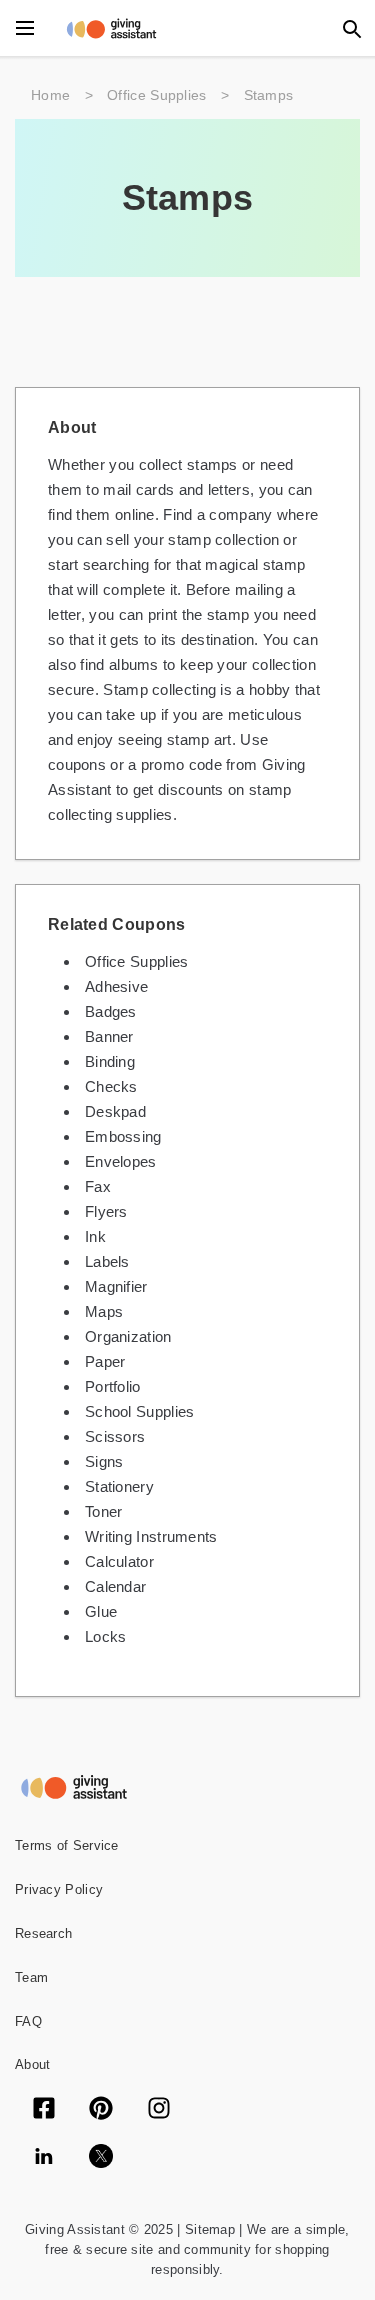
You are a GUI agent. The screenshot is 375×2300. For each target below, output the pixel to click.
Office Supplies (157, 95)
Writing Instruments (151, 1536)
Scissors (115, 1436)
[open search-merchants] (350, 28)
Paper (105, 1361)
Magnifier (116, 1286)
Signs (104, 1461)
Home (50, 95)
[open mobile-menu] (25, 28)
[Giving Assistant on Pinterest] (101, 2110)
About (33, 2064)
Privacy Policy (59, 1889)
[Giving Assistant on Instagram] (159, 2110)
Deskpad (115, 1111)
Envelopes (121, 1161)
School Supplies (140, 1411)
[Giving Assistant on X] (101, 2158)
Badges (111, 1011)
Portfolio (113, 1386)
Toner (104, 1511)
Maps (104, 1311)
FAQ (28, 2021)
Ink (95, 1236)
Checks (111, 1086)
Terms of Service (67, 1845)
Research (43, 1933)
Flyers (106, 1211)
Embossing (123, 1136)
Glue (101, 1611)
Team (31, 1977)
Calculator (119, 1561)
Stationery (119, 1486)
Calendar (115, 1586)
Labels (107, 1261)
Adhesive (116, 986)
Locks (106, 1636)
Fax (98, 1186)
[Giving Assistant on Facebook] (44, 2110)
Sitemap (208, 2229)
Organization (128, 1336)
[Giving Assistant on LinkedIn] (44, 2158)
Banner (109, 1036)
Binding (110, 1061)
